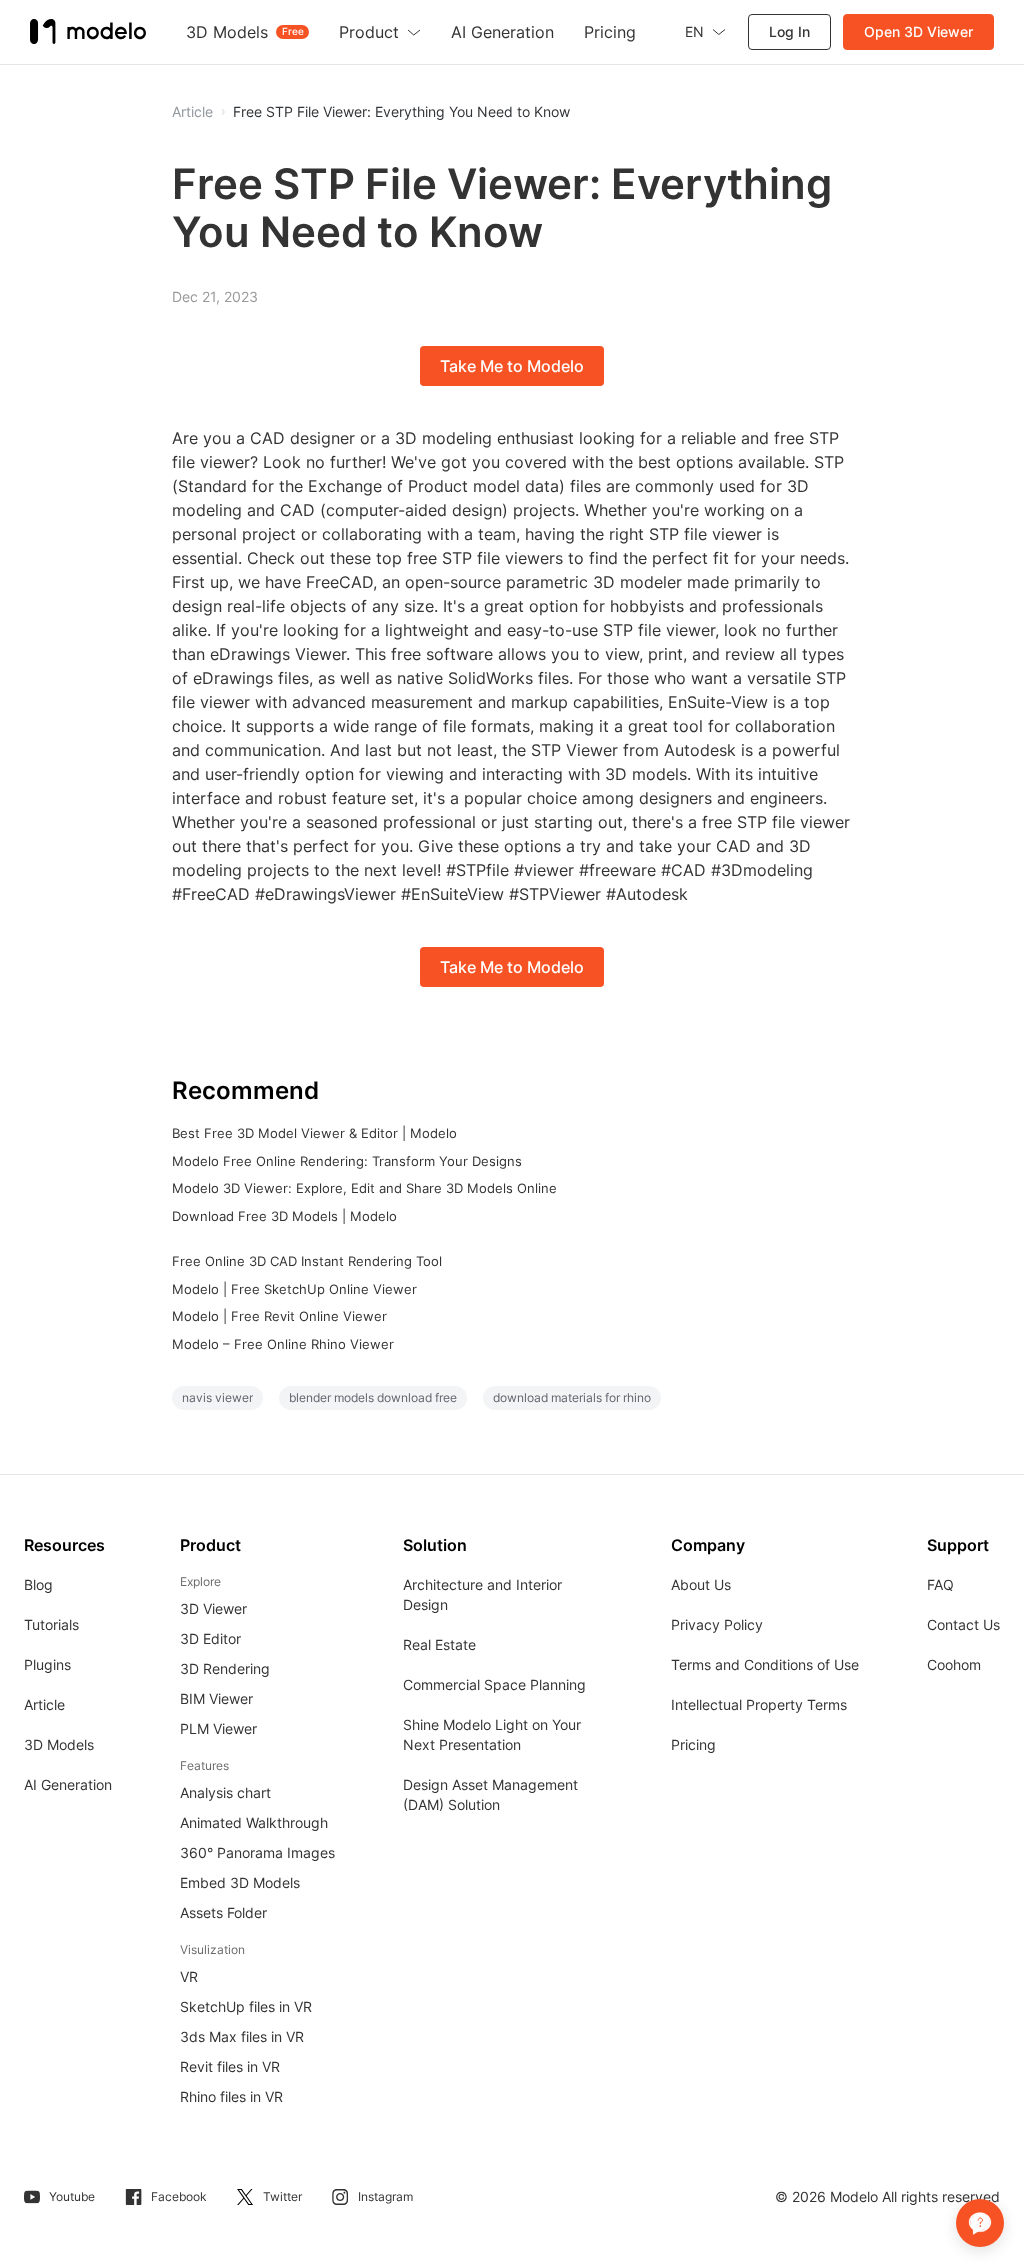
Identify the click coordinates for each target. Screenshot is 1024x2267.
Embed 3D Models (240, 1882)
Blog (38, 1584)
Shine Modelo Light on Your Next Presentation (492, 1734)
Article (44, 1704)
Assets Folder (223, 1912)
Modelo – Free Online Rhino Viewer (283, 1344)
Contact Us (963, 1624)
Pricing (693, 1744)
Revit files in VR (230, 2066)
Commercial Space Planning (494, 1684)
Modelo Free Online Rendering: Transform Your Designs (347, 1161)
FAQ (940, 1584)
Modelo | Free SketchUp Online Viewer (294, 1289)
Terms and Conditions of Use (765, 1664)
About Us (701, 1584)
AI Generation (68, 1784)
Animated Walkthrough (254, 1822)
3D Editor (210, 1638)
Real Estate (439, 1644)
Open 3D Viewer (918, 31)
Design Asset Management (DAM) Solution (490, 1794)
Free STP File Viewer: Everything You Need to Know (401, 112)
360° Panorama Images (257, 1852)
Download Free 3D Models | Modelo (284, 1216)
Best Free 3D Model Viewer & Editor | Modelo (314, 1133)
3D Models (59, 1744)
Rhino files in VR (231, 2096)
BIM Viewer (216, 1698)
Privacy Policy (717, 1624)
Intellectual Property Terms (759, 1704)
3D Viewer (213, 1608)
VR (189, 1976)
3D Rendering (225, 1668)
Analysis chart (225, 1792)
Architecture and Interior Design (482, 1594)
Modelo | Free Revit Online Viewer (279, 1316)
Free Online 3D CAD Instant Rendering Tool (307, 1261)
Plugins (47, 1664)
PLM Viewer (218, 1728)
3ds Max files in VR (242, 2036)
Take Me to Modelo (512, 366)
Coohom (954, 1664)
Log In (789, 31)
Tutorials (51, 1624)
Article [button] (192, 112)
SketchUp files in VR (246, 2006)
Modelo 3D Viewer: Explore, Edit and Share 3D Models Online (364, 1188)
